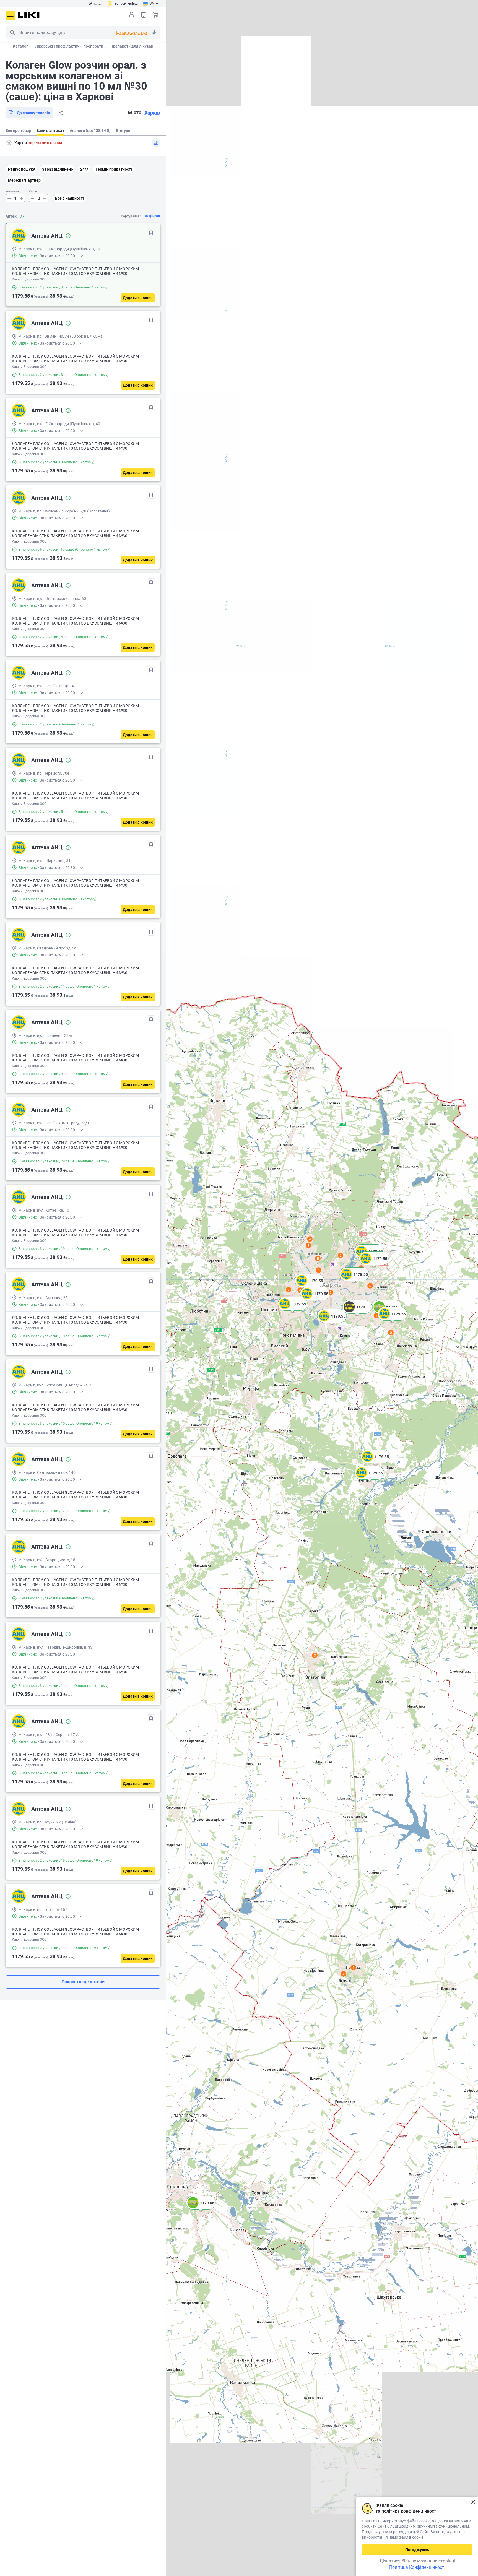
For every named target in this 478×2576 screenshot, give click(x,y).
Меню (10, 15)
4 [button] (377, 1316)
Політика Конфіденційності (417, 2567)
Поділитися (61, 113)
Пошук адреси (9, 143)
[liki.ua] (29, 15)
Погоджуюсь (417, 2550)
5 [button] (319, 1270)
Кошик (156, 15)
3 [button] (315, 1655)
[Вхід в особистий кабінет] (131, 15)
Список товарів (144, 15)
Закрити (473, 2502)
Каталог (20, 46)
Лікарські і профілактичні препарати (69, 46)
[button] (375, 1463)
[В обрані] (151, 233)
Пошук (12, 32)
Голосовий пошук (154, 32)
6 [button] (300, 1290)
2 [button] (391, 1333)
